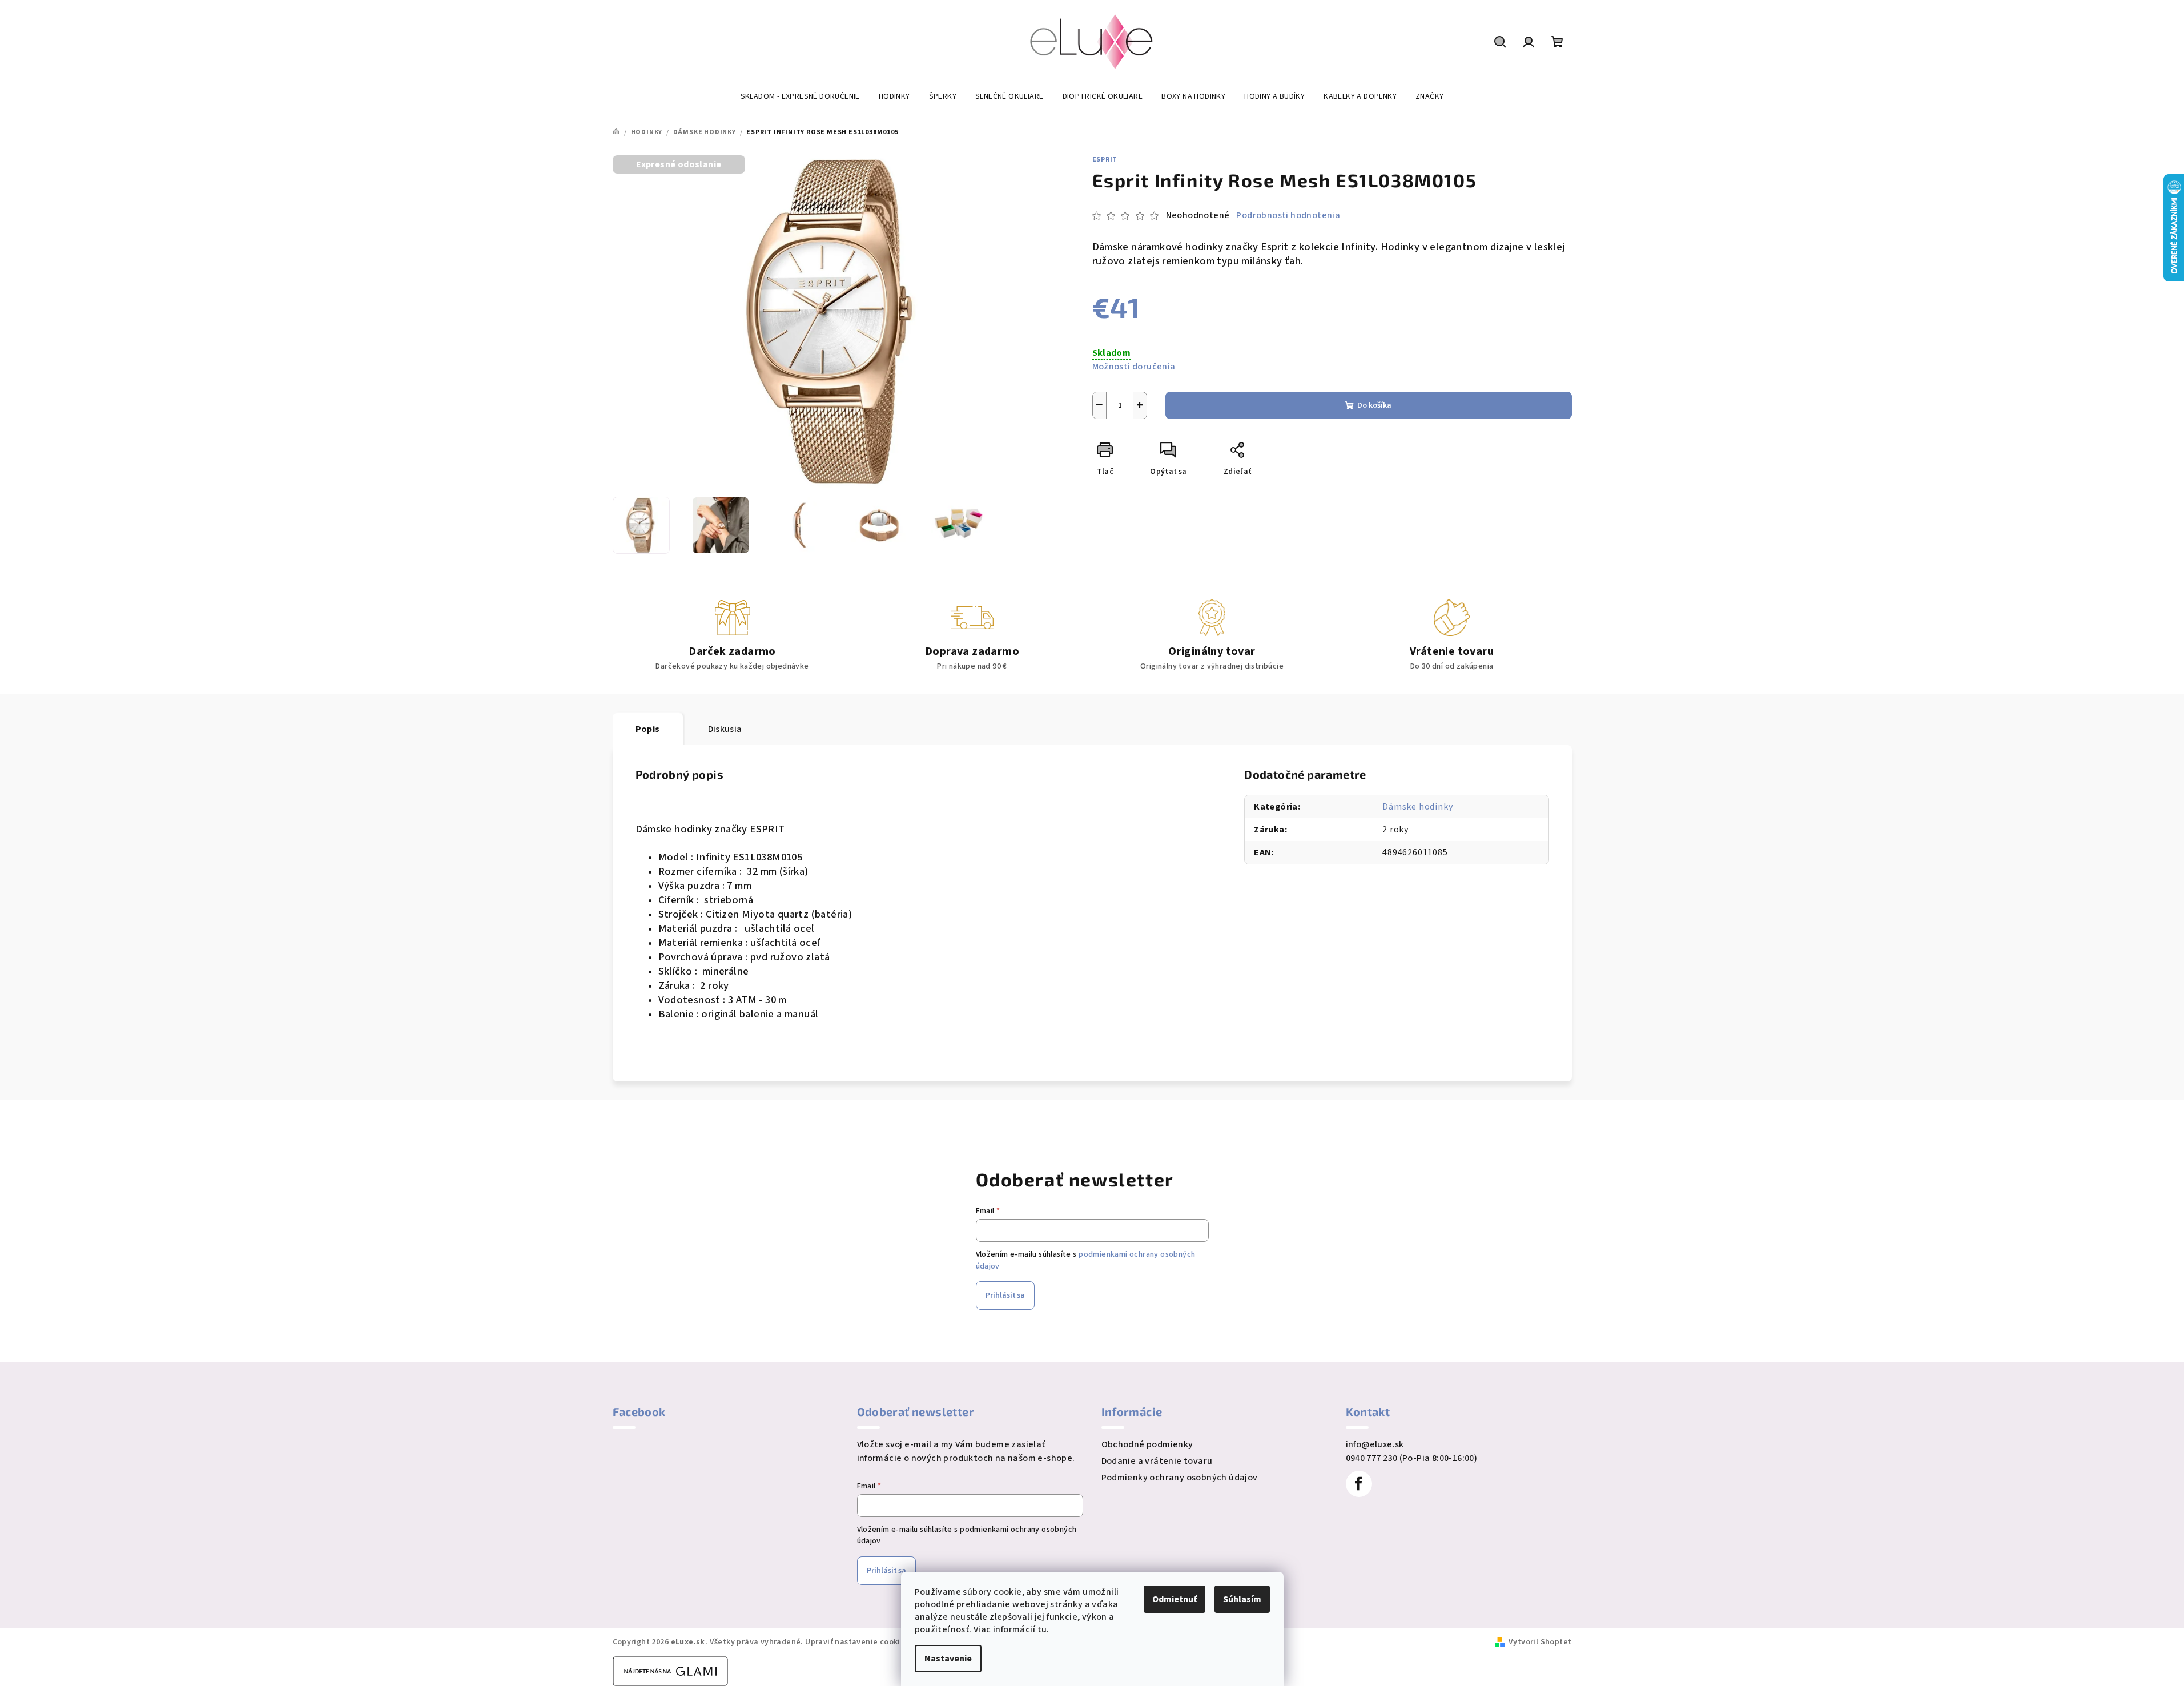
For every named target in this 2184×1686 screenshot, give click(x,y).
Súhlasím (1242, 1599)
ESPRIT (1105, 160)
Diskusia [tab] (725, 729)
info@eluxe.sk (1375, 1444)
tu (1042, 1629)
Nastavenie (948, 1659)
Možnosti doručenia (1134, 367)
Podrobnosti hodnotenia (1288, 215)
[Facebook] (1359, 1484)
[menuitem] (800, 96)
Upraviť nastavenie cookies (857, 1642)
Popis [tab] (648, 729)
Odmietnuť (1175, 1599)
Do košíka (1374, 405)
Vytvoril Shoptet (1540, 1642)
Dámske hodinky (1417, 807)
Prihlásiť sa (1005, 1295)
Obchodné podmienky (1147, 1444)
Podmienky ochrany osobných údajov (1180, 1478)
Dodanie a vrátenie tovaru (1157, 1461)
